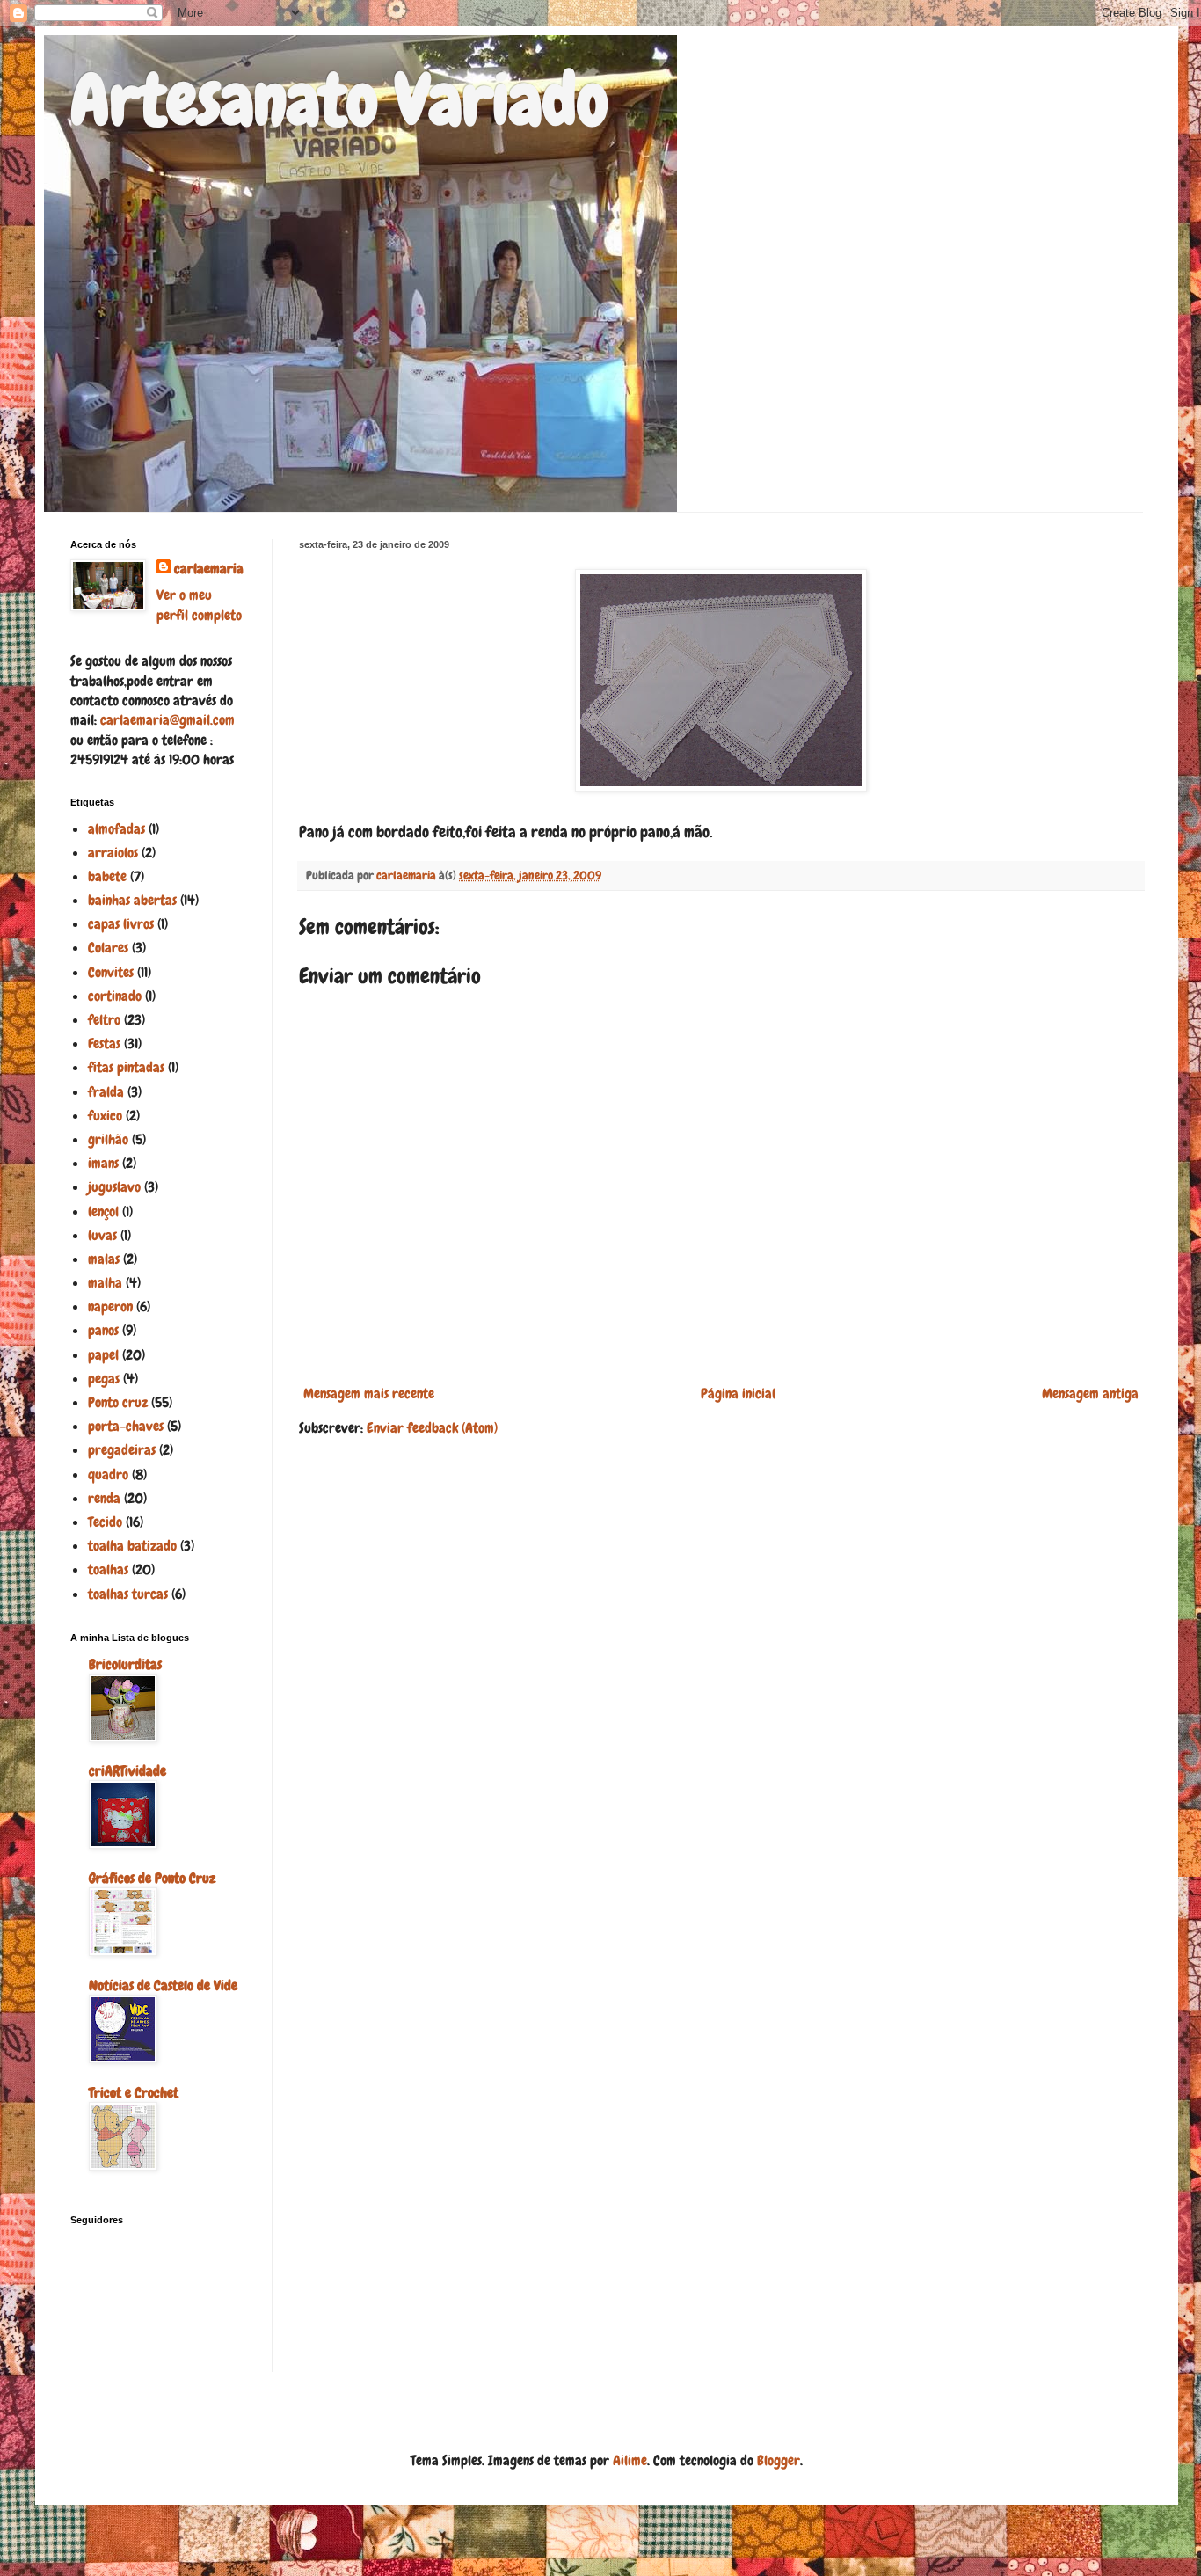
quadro (108, 1474)
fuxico (105, 1116)
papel (103, 1355)
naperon (110, 1306)
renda (104, 1498)
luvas (102, 1235)
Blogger (779, 2460)
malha (105, 1283)
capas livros (121, 924)
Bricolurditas (125, 1664)
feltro (104, 1020)
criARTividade (127, 1771)
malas (104, 1259)
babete (107, 876)
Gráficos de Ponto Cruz (152, 1878)
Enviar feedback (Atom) (432, 1428)
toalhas (108, 1569)
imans (103, 1163)
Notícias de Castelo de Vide (163, 1985)
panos (103, 1330)
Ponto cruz (118, 1402)
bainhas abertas (132, 900)
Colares (108, 948)
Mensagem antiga (1090, 1394)
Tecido (105, 1522)
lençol (103, 1211)
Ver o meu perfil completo (199, 605)
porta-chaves (126, 1426)
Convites (111, 972)
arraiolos (113, 853)
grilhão (108, 1139)
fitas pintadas (126, 1067)
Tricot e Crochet (134, 2093)
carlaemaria (209, 569)
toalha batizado (132, 1546)
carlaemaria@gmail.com (167, 720)
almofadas (116, 829)
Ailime (630, 2460)
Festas (104, 1044)
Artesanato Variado (339, 100)
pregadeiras (122, 1450)
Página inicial (738, 1394)
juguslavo (114, 1187)
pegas (104, 1379)
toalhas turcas (128, 1594)
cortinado (115, 996)
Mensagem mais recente (369, 1394)
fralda (106, 1092)
